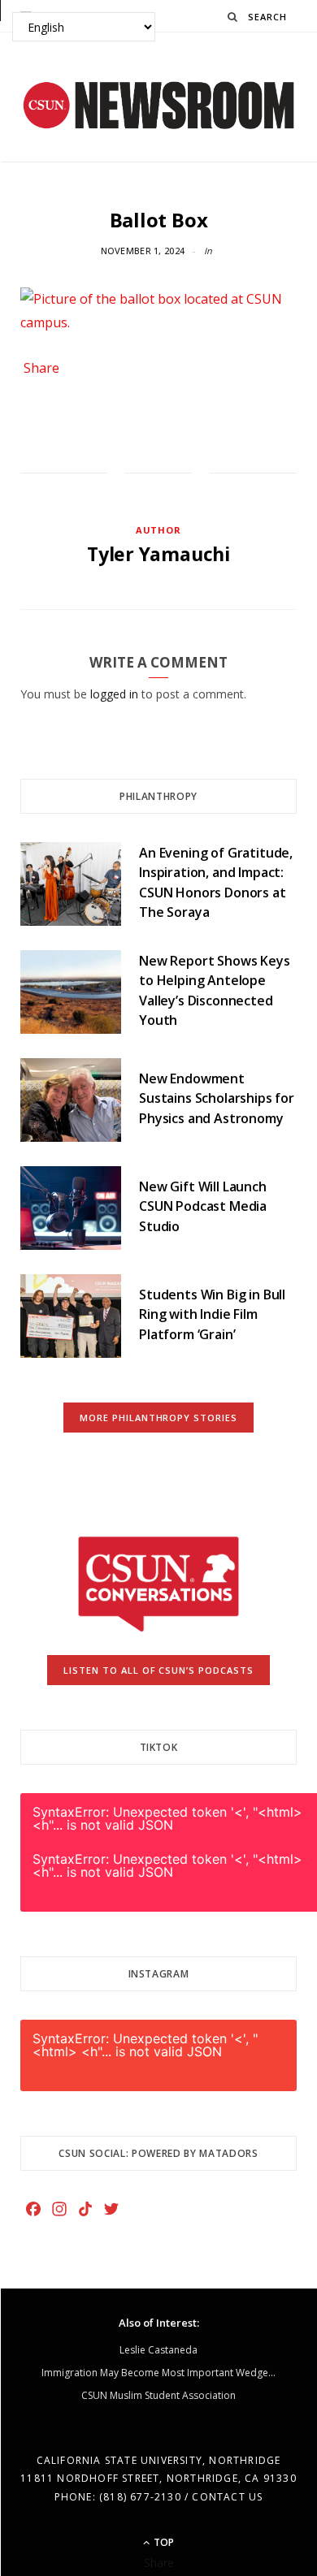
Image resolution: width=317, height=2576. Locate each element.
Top (163, 2542)
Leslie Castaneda (158, 2350)
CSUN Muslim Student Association (158, 2395)
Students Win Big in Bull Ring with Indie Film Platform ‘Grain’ (212, 1314)
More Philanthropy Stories (159, 1418)
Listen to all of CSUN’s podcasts (159, 1670)
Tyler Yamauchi (158, 554)
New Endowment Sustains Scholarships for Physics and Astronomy (217, 1098)
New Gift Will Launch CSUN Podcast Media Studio (203, 1206)
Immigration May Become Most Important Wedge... (158, 2373)
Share (41, 368)
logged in (114, 694)
